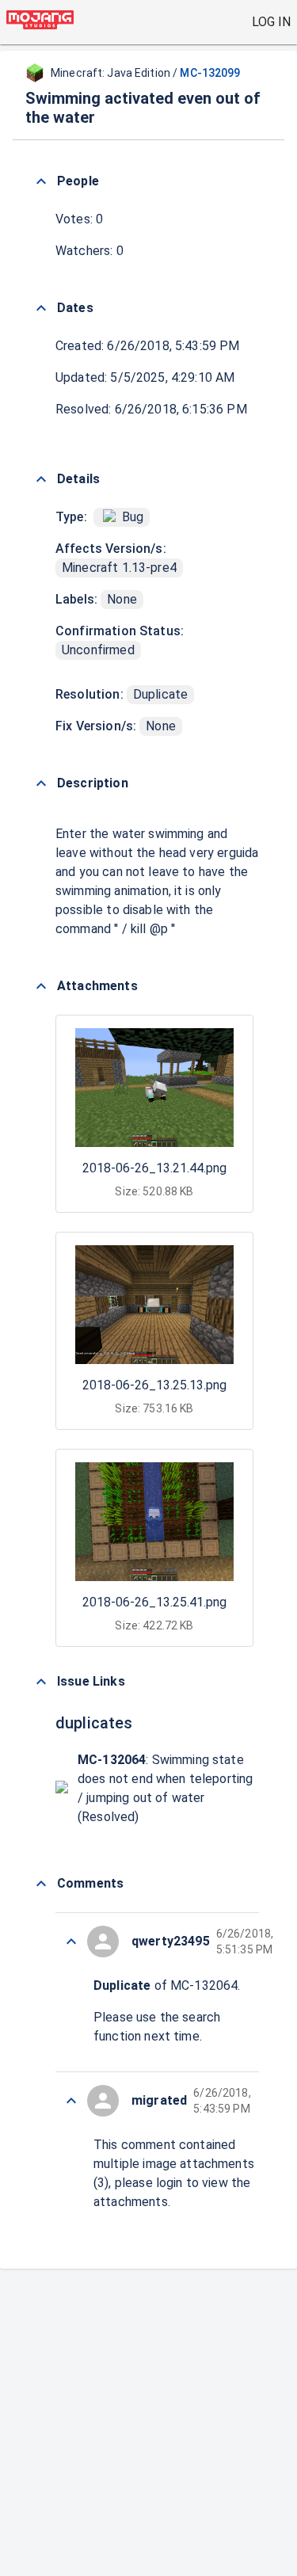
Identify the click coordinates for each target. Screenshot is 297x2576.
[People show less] (41, 181)
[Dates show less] (41, 308)
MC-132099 (210, 73)
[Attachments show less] (41, 986)
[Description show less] (41, 783)
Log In (271, 22)
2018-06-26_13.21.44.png (154, 1168)
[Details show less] (41, 479)
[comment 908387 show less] (71, 2101)
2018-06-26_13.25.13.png (154, 1385)
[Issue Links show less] (41, 1682)
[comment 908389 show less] (71, 1942)
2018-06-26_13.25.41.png (154, 1602)
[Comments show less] (41, 1884)
